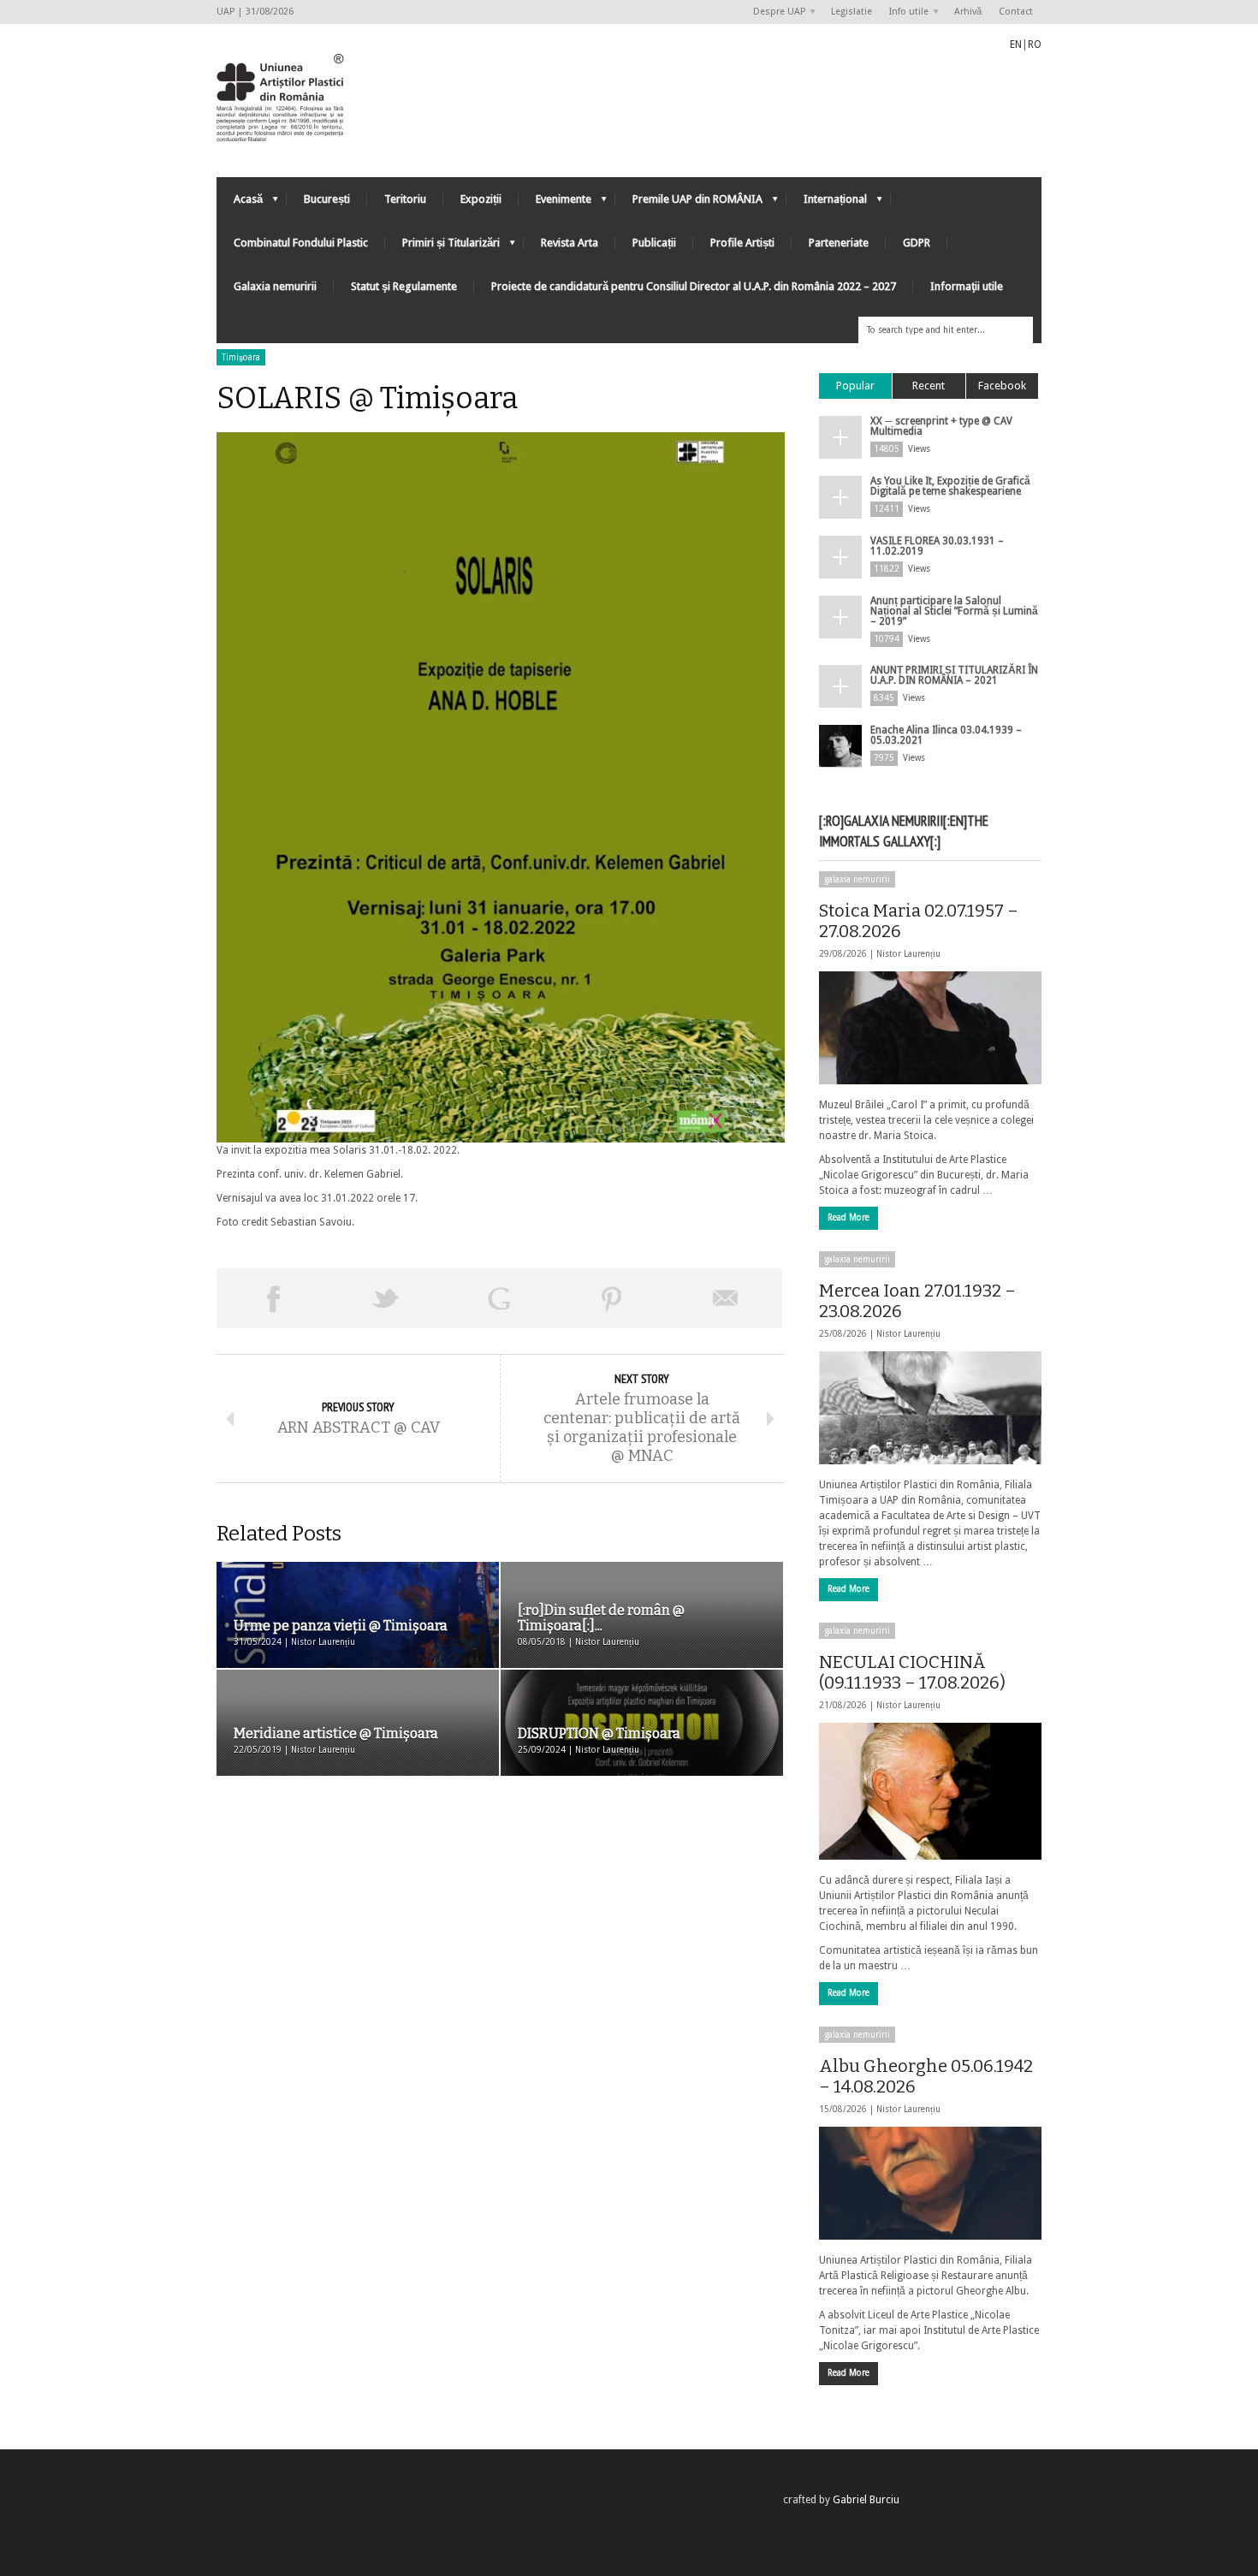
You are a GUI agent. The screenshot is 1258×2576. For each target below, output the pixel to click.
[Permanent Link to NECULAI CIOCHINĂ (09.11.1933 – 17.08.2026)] (930, 1791)
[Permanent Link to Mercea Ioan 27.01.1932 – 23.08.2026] (930, 1408)
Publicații (654, 243)
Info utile (905, 12)
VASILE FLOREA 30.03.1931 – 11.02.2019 (937, 546)
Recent (929, 386)
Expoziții (481, 199)
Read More (849, 1217)
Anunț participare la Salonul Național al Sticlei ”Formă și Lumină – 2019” (954, 611)
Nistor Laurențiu (908, 954)
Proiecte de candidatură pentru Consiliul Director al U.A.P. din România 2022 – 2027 (694, 286)
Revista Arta (570, 243)
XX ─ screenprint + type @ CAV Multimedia (941, 426)
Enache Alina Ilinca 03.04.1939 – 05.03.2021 (946, 735)
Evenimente (555, 203)
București (327, 199)
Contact (1016, 12)
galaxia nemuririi (857, 879)
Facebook (1002, 386)
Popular (855, 386)
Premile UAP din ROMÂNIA (689, 203)
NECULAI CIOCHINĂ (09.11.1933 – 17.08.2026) (912, 1672)
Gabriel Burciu (866, 2500)
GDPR (917, 243)
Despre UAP (775, 12)
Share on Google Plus (499, 1298)
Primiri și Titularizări (442, 247)
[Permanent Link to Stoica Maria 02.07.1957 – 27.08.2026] (930, 1028)
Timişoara (241, 357)
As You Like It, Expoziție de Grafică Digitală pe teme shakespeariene (950, 486)
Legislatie (852, 12)
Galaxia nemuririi (275, 286)
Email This (726, 1298)
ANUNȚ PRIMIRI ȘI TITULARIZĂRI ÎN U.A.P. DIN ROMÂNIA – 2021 (954, 675)
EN (1016, 45)
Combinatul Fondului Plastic (301, 243)
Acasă (240, 203)
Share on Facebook (273, 1298)
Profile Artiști (742, 243)
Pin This (612, 1298)
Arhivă (968, 12)
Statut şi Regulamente (404, 286)
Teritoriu (405, 199)
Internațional (827, 203)
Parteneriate (839, 243)
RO (1035, 45)
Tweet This (386, 1298)
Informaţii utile (967, 286)
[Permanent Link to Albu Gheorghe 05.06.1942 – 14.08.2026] (930, 2183)
